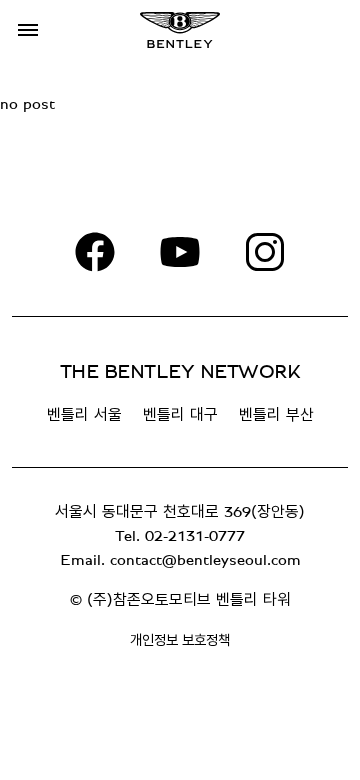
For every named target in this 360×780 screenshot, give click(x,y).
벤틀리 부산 (276, 415)
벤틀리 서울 (84, 415)
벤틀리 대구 (180, 415)
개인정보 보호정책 (180, 641)
